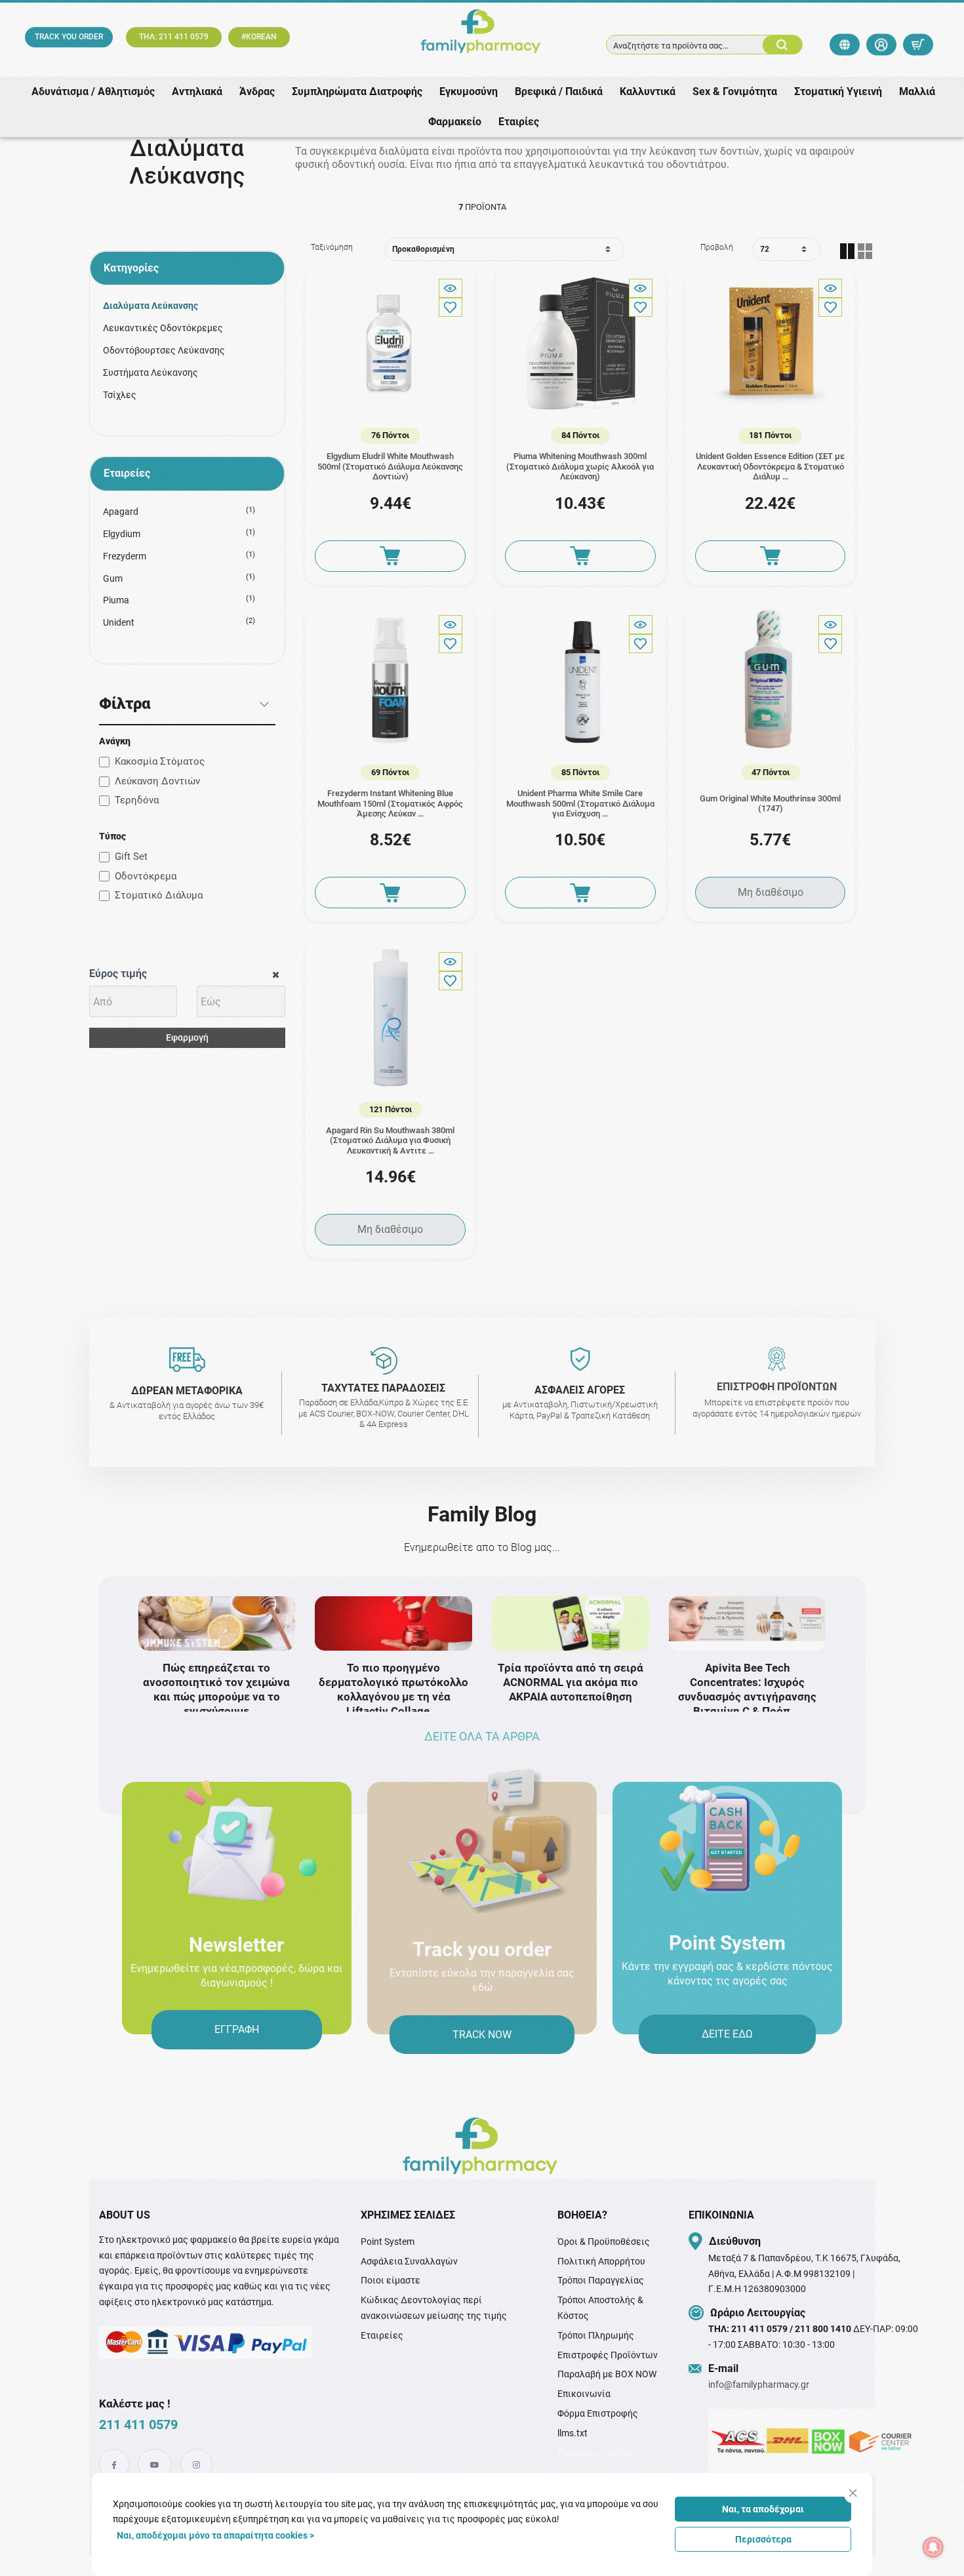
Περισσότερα (763, 2539)
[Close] (853, 2493)
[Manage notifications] (933, 2547)
